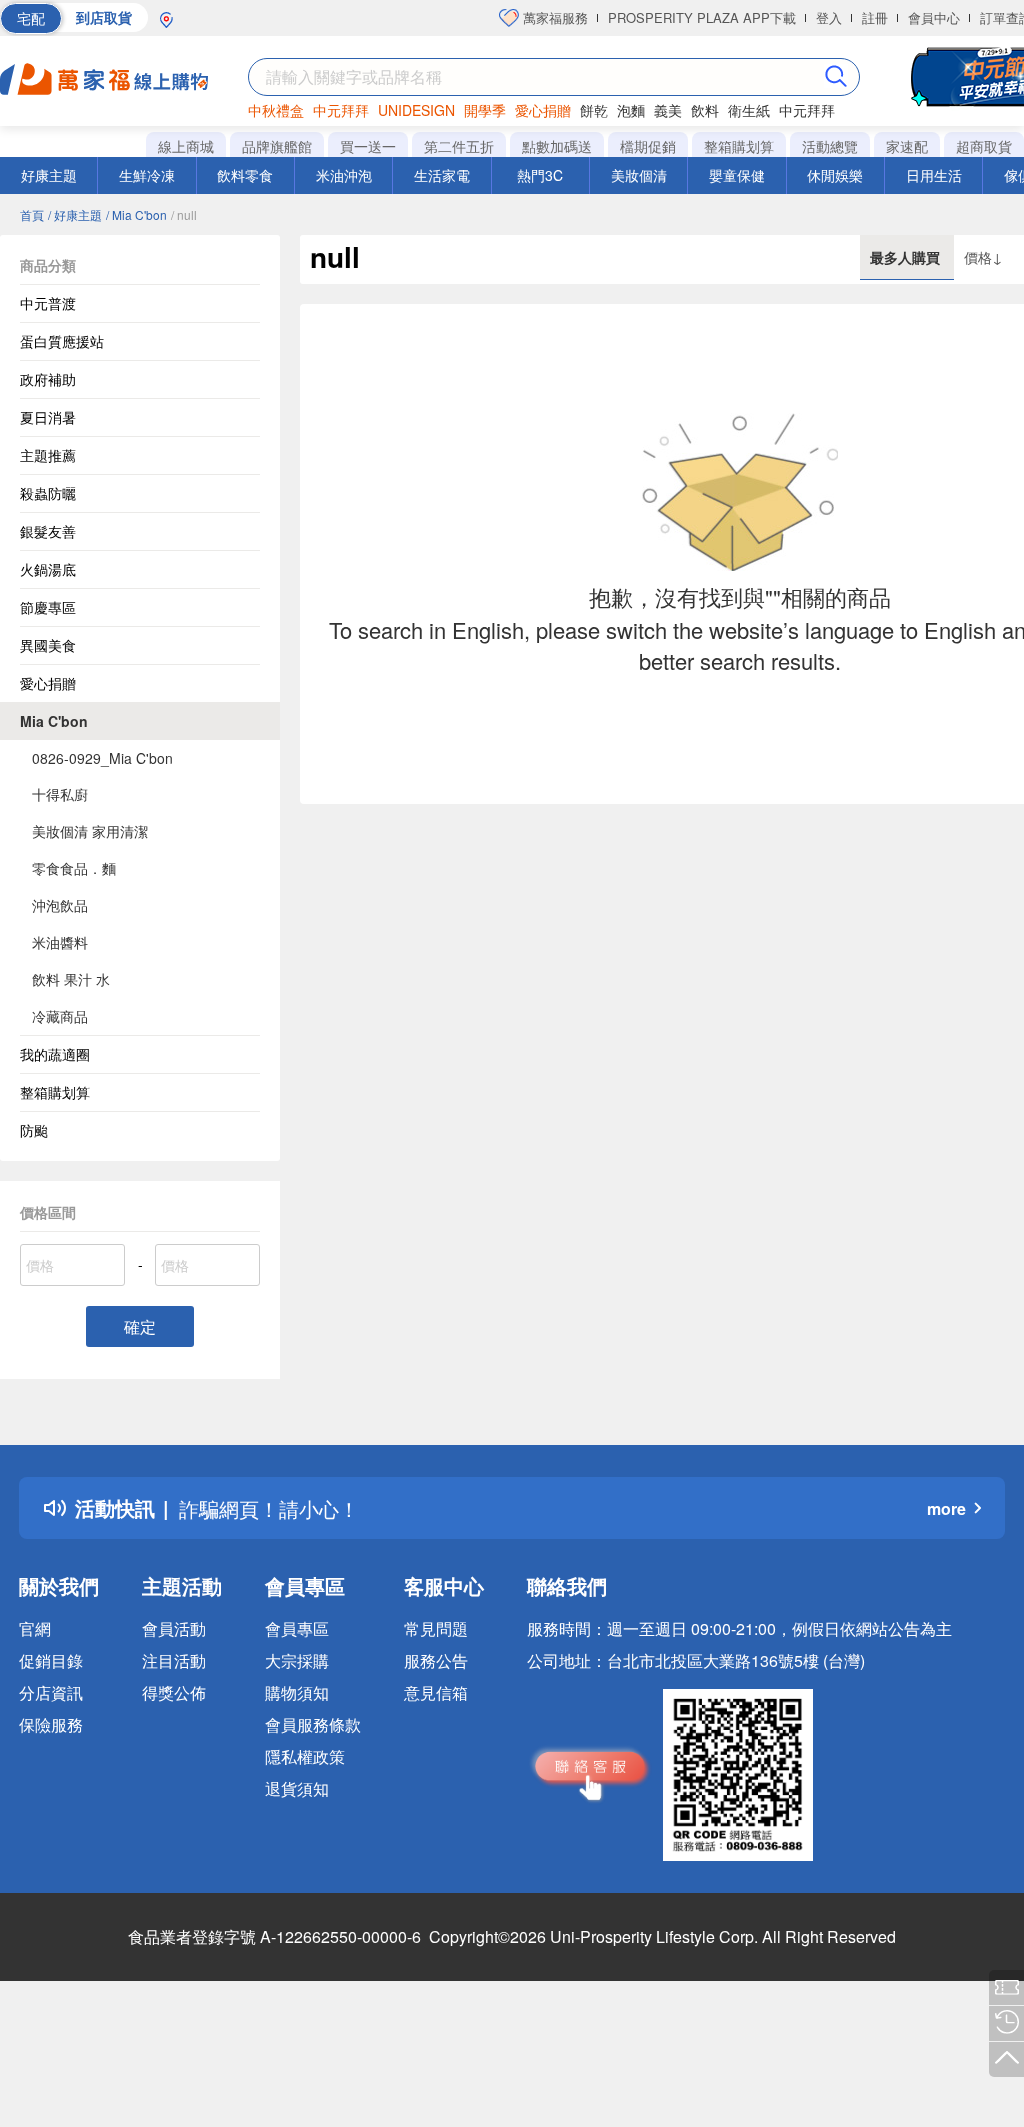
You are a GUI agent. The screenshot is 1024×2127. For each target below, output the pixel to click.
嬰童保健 (737, 175)
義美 (668, 110)
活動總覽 (830, 146)
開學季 (485, 110)
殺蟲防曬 (48, 493)
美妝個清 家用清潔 (90, 831)
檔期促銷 (648, 146)
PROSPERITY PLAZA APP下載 (702, 17)
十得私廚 (60, 794)
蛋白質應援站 (62, 341)
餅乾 (594, 110)
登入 (829, 17)
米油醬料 (60, 942)
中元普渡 (48, 303)
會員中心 (934, 17)
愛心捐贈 (543, 110)
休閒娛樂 (835, 175)
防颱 (34, 1130)
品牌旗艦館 (277, 146)
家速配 (907, 146)
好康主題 (49, 175)
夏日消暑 (48, 417)
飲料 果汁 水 (71, 979)
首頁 (32, 214)
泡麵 (631, 110)
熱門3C (540, 175)
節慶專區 (48, 607)
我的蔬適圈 (55, 1054)
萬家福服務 (553, 17)
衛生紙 (749, 110)
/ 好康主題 (75, 214)
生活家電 (442, 175)
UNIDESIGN (416, 110)
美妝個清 (639, 175)
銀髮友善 (48, 531)
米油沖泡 (344, 175)
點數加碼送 (557, 146)
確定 (140, 1326)
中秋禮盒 (276, 110)
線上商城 (186, 146)
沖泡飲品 (60, 905)
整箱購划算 (739, 146)
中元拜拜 (341, 110)
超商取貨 (984, 146)
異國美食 (48, 645)
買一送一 (368, 146)
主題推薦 (48, 455)
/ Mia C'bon (136, 214)
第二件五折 (459, 146)
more (946, 1508)
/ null (184, 214)
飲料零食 (245, 175)
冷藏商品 (60, 1016)
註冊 (875, 17)
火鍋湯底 (48, 569)
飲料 (705, 110)
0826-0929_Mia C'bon (102, 758)
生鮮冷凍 (147, 175)
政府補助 (48, 379)
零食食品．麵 (74, 868)
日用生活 (934, 175)
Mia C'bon (54, 721)
